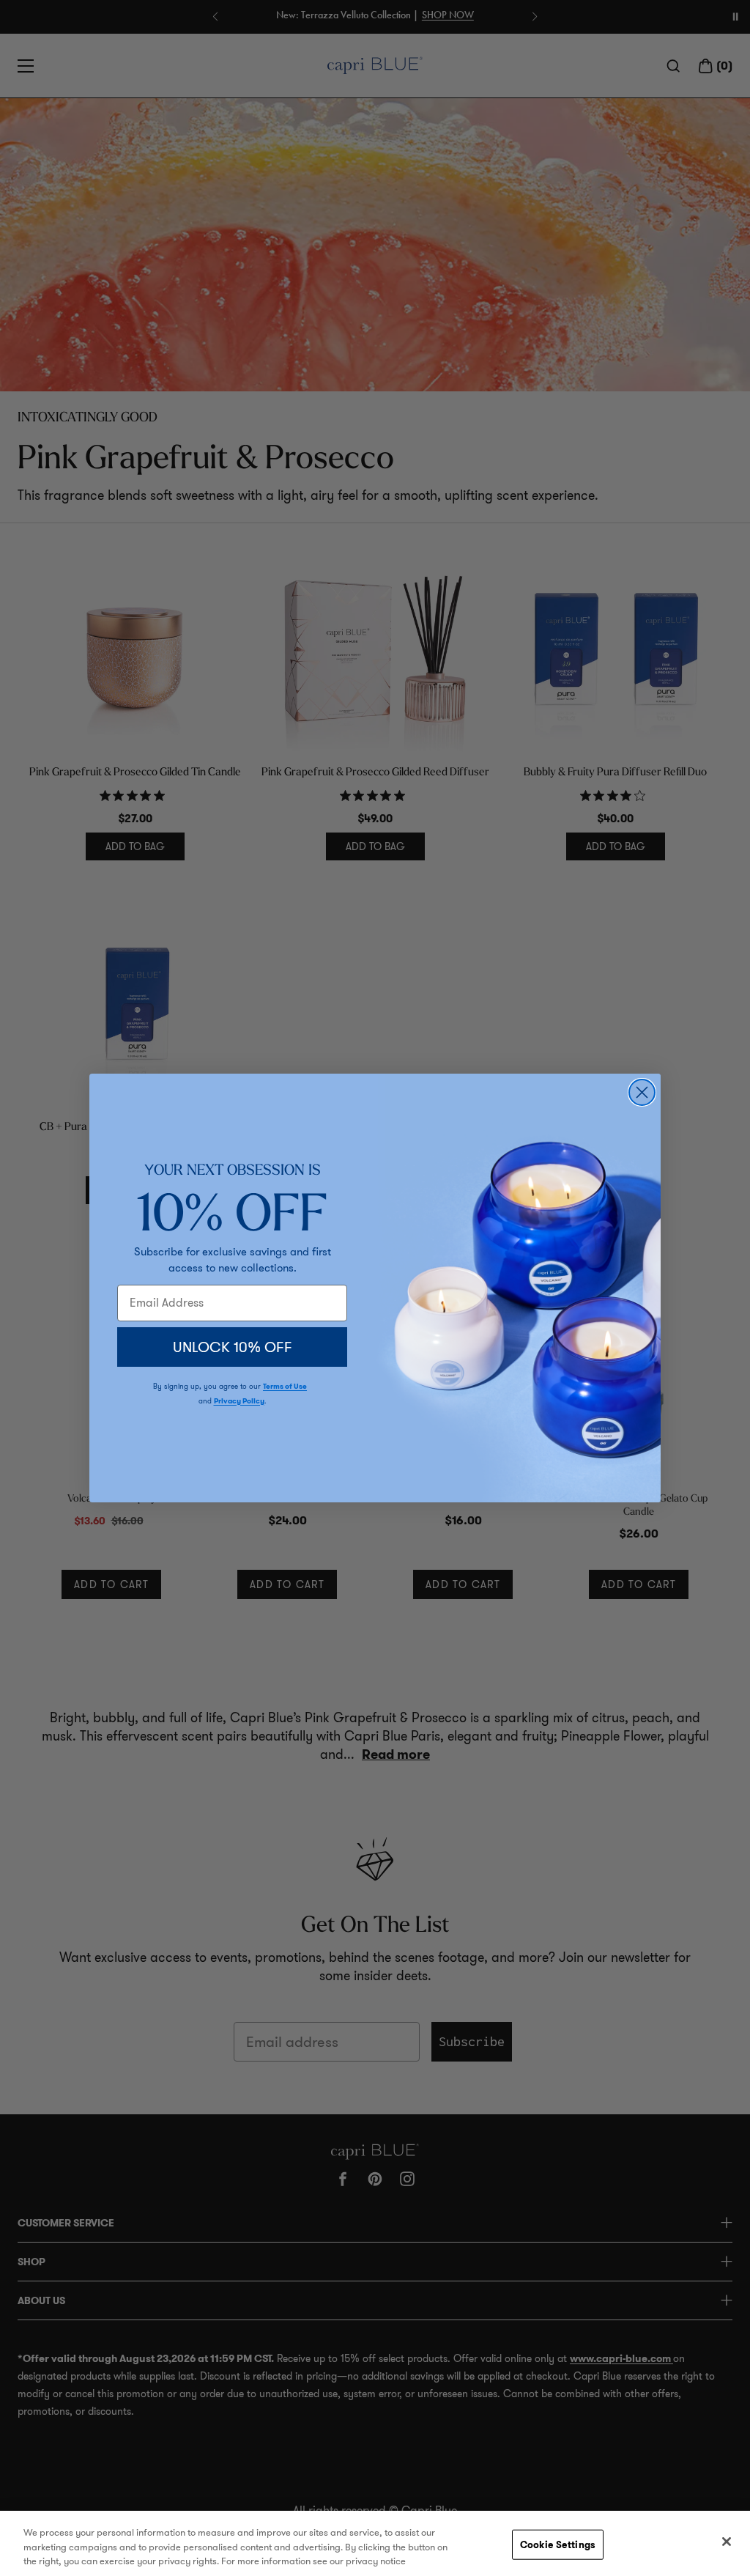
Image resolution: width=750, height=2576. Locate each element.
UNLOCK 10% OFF (233, 1347)
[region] (375, 2543)
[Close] (727, 2542)
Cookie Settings (558, 2544)
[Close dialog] (642, 1092)
